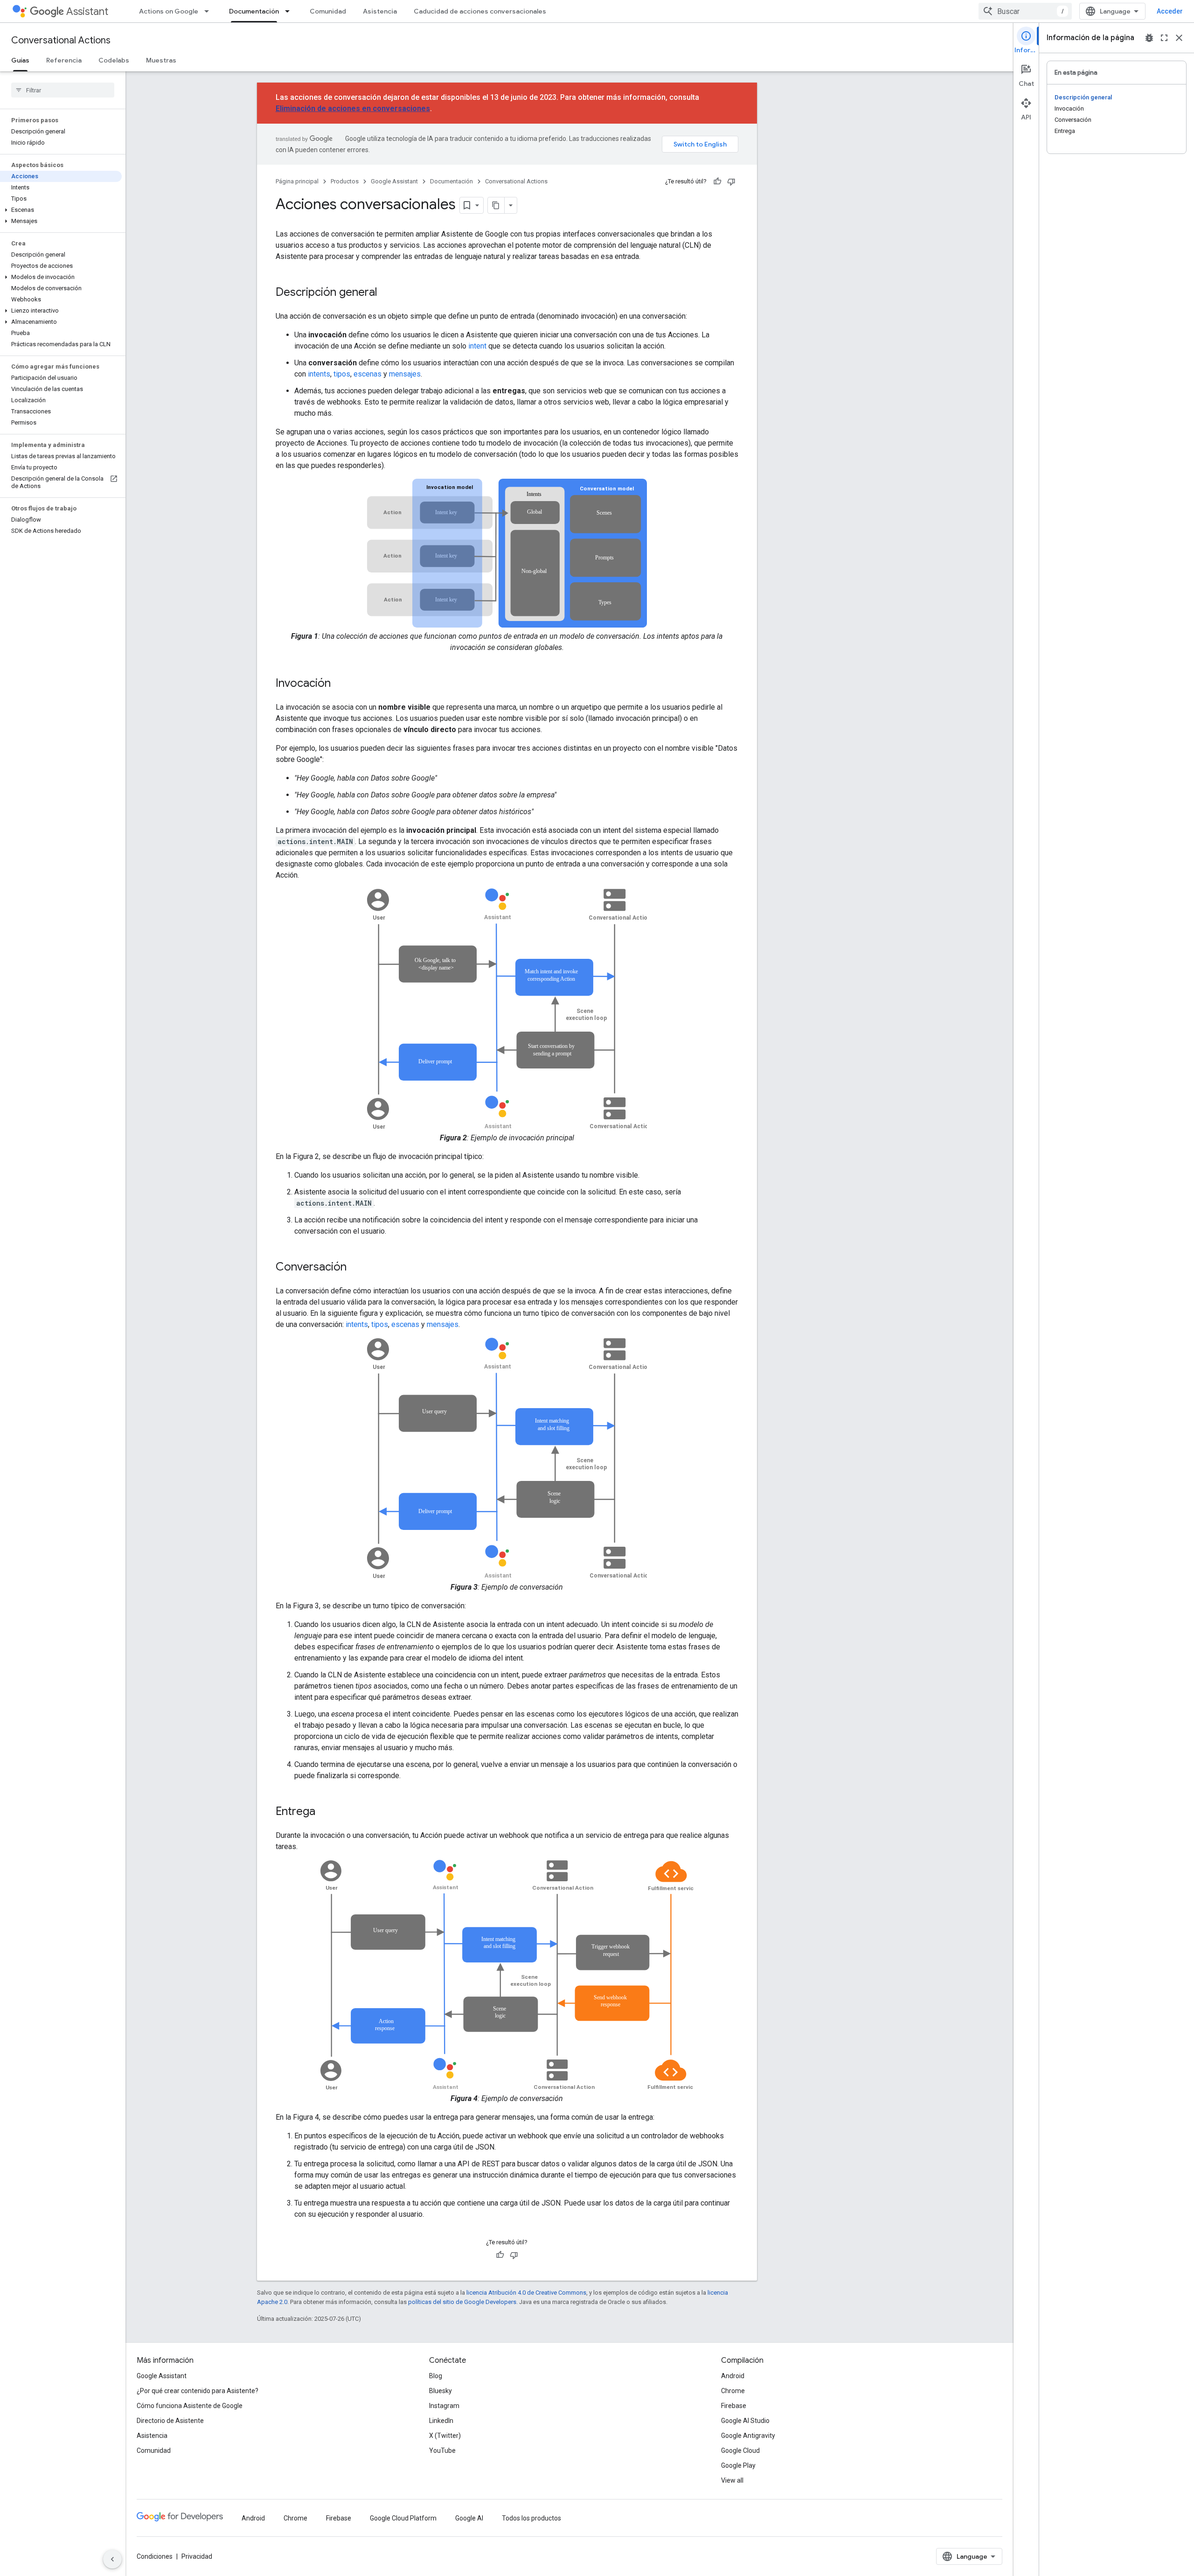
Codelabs (114, 60)
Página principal (297, 181)
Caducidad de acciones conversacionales (480, 11)
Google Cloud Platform (403, 2518)
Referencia (64, 60)
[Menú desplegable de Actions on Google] (209, 11)
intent (477, 346)
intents (319, 374)
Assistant (87, 11)
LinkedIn (441, 2421)
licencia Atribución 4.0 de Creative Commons (526, 2293)
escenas (368, 374)
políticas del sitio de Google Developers (462, 2302)
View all (732, 2480)
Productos (345, 181)
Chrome (733, 2391)
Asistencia (380, 11)
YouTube (442, 2450)
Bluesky (441, 2391)
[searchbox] (63, 90)
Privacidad (197, 2556)
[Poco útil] (731, 182)
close (1179, 38)
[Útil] (717, 182)
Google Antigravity (748, 2436)
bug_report (1149, 38)
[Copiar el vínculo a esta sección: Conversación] (356, 1268)
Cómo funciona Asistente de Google (190, 2406)
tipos (342, 374)
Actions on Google (169, 11)
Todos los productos (531, 2518)
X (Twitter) (445, 2436)
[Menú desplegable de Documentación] (290, 11)
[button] (61, 210)
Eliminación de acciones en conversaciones (353, 108)
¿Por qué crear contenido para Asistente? (198, 2391)
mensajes (405, 374)
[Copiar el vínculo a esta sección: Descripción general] (387, 293)
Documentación (254, 11)
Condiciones (155, 2556)
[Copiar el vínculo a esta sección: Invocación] (340, 684)
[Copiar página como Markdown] (496, 205)
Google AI (469, 2518)
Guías (20, 60)
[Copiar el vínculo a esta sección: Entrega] (325, 1812)
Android (733, 2376)
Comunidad (328, 11)
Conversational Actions (61, 40)
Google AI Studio (745, 2421)
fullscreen (1164, 38)
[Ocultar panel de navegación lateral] (112, 2559)
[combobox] (1025, 11)
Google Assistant (394, 181)
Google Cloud (740, 2450)
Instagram (444, 2406)
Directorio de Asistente (170, 2421)
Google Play (738, 2465)
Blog (436, 2376)
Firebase (734, 2406)
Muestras (161, 60)
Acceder (1170, 11)
